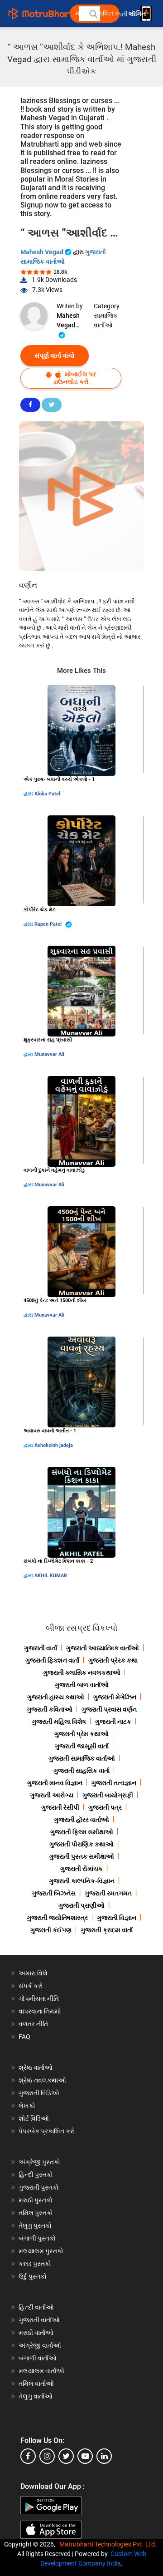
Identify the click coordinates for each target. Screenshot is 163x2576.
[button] (93, 14)
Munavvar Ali (49, 1054)
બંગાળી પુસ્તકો (37, 2238)
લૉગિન (138, 14)
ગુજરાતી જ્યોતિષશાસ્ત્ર (57, 1918)
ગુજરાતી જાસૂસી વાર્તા (82, 1746)
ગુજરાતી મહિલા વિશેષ (59, 1722)
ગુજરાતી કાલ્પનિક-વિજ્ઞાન (82, 1881)
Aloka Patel (47, 794)
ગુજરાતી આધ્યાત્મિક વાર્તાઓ (103, 1648)
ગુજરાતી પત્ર (105, 1807)
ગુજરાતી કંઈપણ (51, 1930)
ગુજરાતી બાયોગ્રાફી (108, 1795)
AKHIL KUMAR (51, 1576)
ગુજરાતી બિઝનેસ (54, 1893)
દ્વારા (29, 794)
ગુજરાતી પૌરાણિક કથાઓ (81, 1844)
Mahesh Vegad (43, 252)
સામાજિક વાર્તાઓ (106, 320)
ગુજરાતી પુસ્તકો (39, 2187)
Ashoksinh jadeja (54, 1445)
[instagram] (47, 2456)
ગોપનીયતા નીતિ (39, 1999)
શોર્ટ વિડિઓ (34, 2118)
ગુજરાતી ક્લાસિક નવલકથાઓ (82, 1673)
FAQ (24, 2037)
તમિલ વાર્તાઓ (36, 2384)
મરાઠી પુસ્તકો (36, 2200)
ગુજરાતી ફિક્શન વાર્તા (52, 1660)
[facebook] (28, 2456)
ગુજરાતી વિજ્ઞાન (117, 1918)
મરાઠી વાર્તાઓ (36, 2333)
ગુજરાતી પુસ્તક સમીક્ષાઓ (81, 1856)
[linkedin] (104, 2456)
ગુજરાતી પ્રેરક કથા (113, 1660)
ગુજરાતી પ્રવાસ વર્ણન (109, 1709)
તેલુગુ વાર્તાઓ (36, 2396)
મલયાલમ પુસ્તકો (41, 2251)
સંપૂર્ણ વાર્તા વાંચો (55, 355)
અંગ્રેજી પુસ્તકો (39, 2162)
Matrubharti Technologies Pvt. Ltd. (109, 2544)
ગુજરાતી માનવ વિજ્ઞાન (55, 1783)
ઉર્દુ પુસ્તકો (33, 2276)
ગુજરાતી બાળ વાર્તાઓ (82, 1685)
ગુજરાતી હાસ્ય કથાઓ (56, 1697)
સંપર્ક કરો (31, 1986)
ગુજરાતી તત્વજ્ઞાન (114, 1783)
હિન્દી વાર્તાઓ (36, 2307)
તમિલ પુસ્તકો (36, 2213)
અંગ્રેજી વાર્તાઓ (40, 2345)
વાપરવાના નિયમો (41, 2011)
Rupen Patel (49, 924)
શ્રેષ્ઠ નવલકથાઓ (42, 2080)
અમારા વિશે (33, 1973)
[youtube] (85, 2456)
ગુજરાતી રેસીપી (60, 1807)
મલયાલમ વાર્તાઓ (41, 2371)
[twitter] (66, 2456)
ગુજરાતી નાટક (113, 1722)
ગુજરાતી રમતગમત (108, 1893)
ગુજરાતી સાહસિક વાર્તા (81, 1771)
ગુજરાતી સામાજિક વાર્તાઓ (82, 1758)
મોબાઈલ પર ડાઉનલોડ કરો (74, 378)
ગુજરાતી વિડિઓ (39, 2093)
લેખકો (27, 2106)
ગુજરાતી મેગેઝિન (115, 1697)
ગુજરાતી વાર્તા (41, 1648)
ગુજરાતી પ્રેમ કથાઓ (81, 1734)
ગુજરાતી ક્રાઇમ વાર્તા (107, 1930)
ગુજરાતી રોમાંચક (81, 1869)
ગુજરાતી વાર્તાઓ (39, 2320)
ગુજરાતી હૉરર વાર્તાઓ (81, 1820)
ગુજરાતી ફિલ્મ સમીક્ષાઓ (82, 1832)
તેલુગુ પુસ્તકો (35, 2226)
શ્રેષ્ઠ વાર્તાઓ (36, 2068)
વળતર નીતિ (33, 2024)
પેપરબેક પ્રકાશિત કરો (47, 2131)
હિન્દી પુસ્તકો (36, 2175)
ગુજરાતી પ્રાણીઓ (81, 1905)
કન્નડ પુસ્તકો (35, 2264)
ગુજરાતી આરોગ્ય (52, 1795)
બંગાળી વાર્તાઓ (38, 2358)
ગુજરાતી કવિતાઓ (50, 1709)
